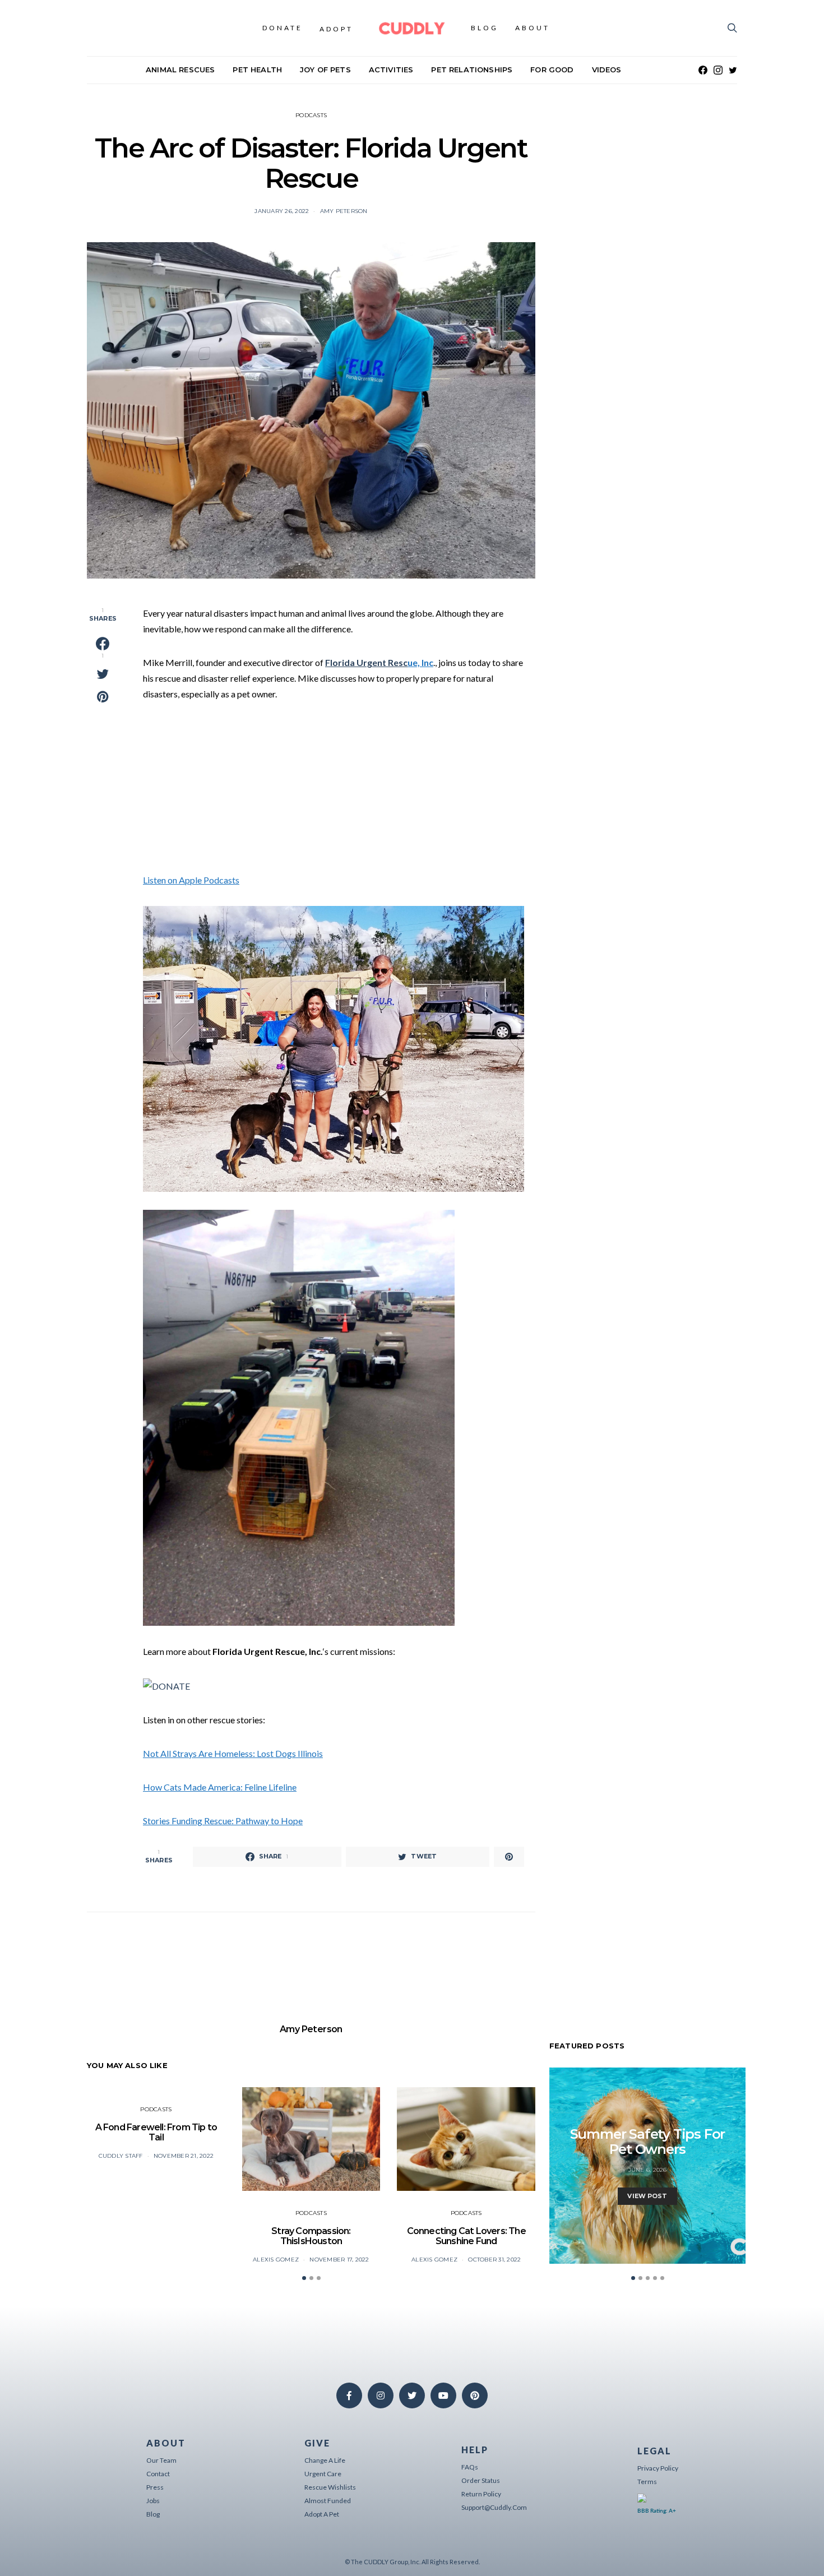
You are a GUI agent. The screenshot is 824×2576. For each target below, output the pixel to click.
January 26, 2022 (282, 211)
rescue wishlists (330, 2487)
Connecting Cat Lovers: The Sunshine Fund (466, 2236)
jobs (153, 2501)
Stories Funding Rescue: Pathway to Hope (223, 1821)
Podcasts (311, 115)
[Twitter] (733, 70)
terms (647, 2482)
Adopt (336, 29)
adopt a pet (322, 2514)
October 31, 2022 (494, 2260)
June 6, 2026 (648, 2170)
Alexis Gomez (276, 2260)
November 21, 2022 (184, 2156)
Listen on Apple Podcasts (191, 880)
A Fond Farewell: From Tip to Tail (156, 2132)
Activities (391, 70)
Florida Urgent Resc (366, 662)
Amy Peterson (344, 211)
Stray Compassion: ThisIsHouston (311, 2236)
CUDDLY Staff (121, 2156)
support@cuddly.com (494, 2507)
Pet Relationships (472, 70)
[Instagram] (718, 70)
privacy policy (658, 2468)
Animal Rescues (180, 70)
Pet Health (257, 70)
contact (158, 2474)
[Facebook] (703, 70)
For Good (552, 70)
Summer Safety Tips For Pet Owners (648, 2142)
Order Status (481, 2480)
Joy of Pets (325, 70)
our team (161, 2460)
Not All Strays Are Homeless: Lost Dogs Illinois (233, 1753)
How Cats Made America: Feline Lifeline (220, 1787)
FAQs (470, 2467)
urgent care (323, 2474)
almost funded (328, 2501)
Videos (607, 70)
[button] (304, 2278)
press (155, 2487)
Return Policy (481, 2494)
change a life (325, 2460)
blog (153, 2514)
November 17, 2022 (339, 2260)
